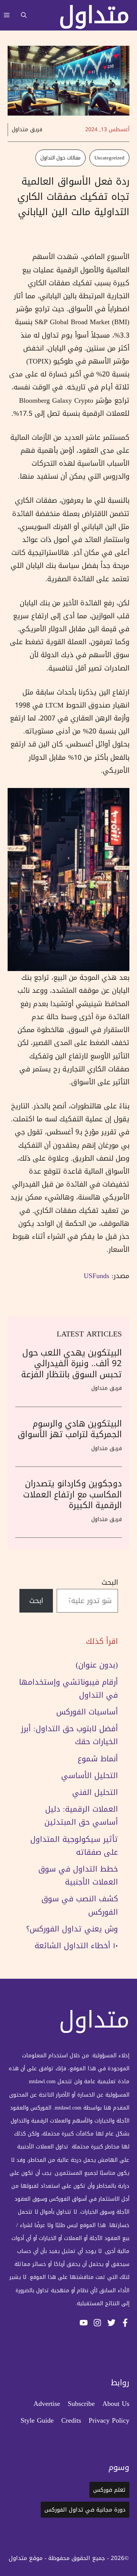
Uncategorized (109, 158)
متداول (94, 15)
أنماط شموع (98, 1759)
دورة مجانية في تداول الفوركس (85, 2510)
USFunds (96, 1276)
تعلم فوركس (109, 2490)
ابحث (36, 1601)
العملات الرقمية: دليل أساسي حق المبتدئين (81, 1815)
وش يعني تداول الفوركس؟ (72, 1929)
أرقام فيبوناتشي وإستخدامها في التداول (68, 1688)
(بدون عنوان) (97, 1665)
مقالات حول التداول (61, 158)
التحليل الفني (95, 1792)
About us (116, 2404)
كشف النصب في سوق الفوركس (80, 1905)
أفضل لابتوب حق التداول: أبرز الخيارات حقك (69, 1735)
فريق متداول (27, 129)
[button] (24, 15)
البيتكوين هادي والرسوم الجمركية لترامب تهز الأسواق (70, 1429)
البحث (110, 1582)
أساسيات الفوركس (87, 1712)
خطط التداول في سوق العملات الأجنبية (78, 1875)
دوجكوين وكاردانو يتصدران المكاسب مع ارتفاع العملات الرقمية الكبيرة (72, 1495)
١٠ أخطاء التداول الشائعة (76, 1946)
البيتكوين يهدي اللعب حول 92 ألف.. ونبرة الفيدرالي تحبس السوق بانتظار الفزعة (72, 1364)
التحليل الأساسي (90, 1775)
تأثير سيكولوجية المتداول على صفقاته (74, 1846)
